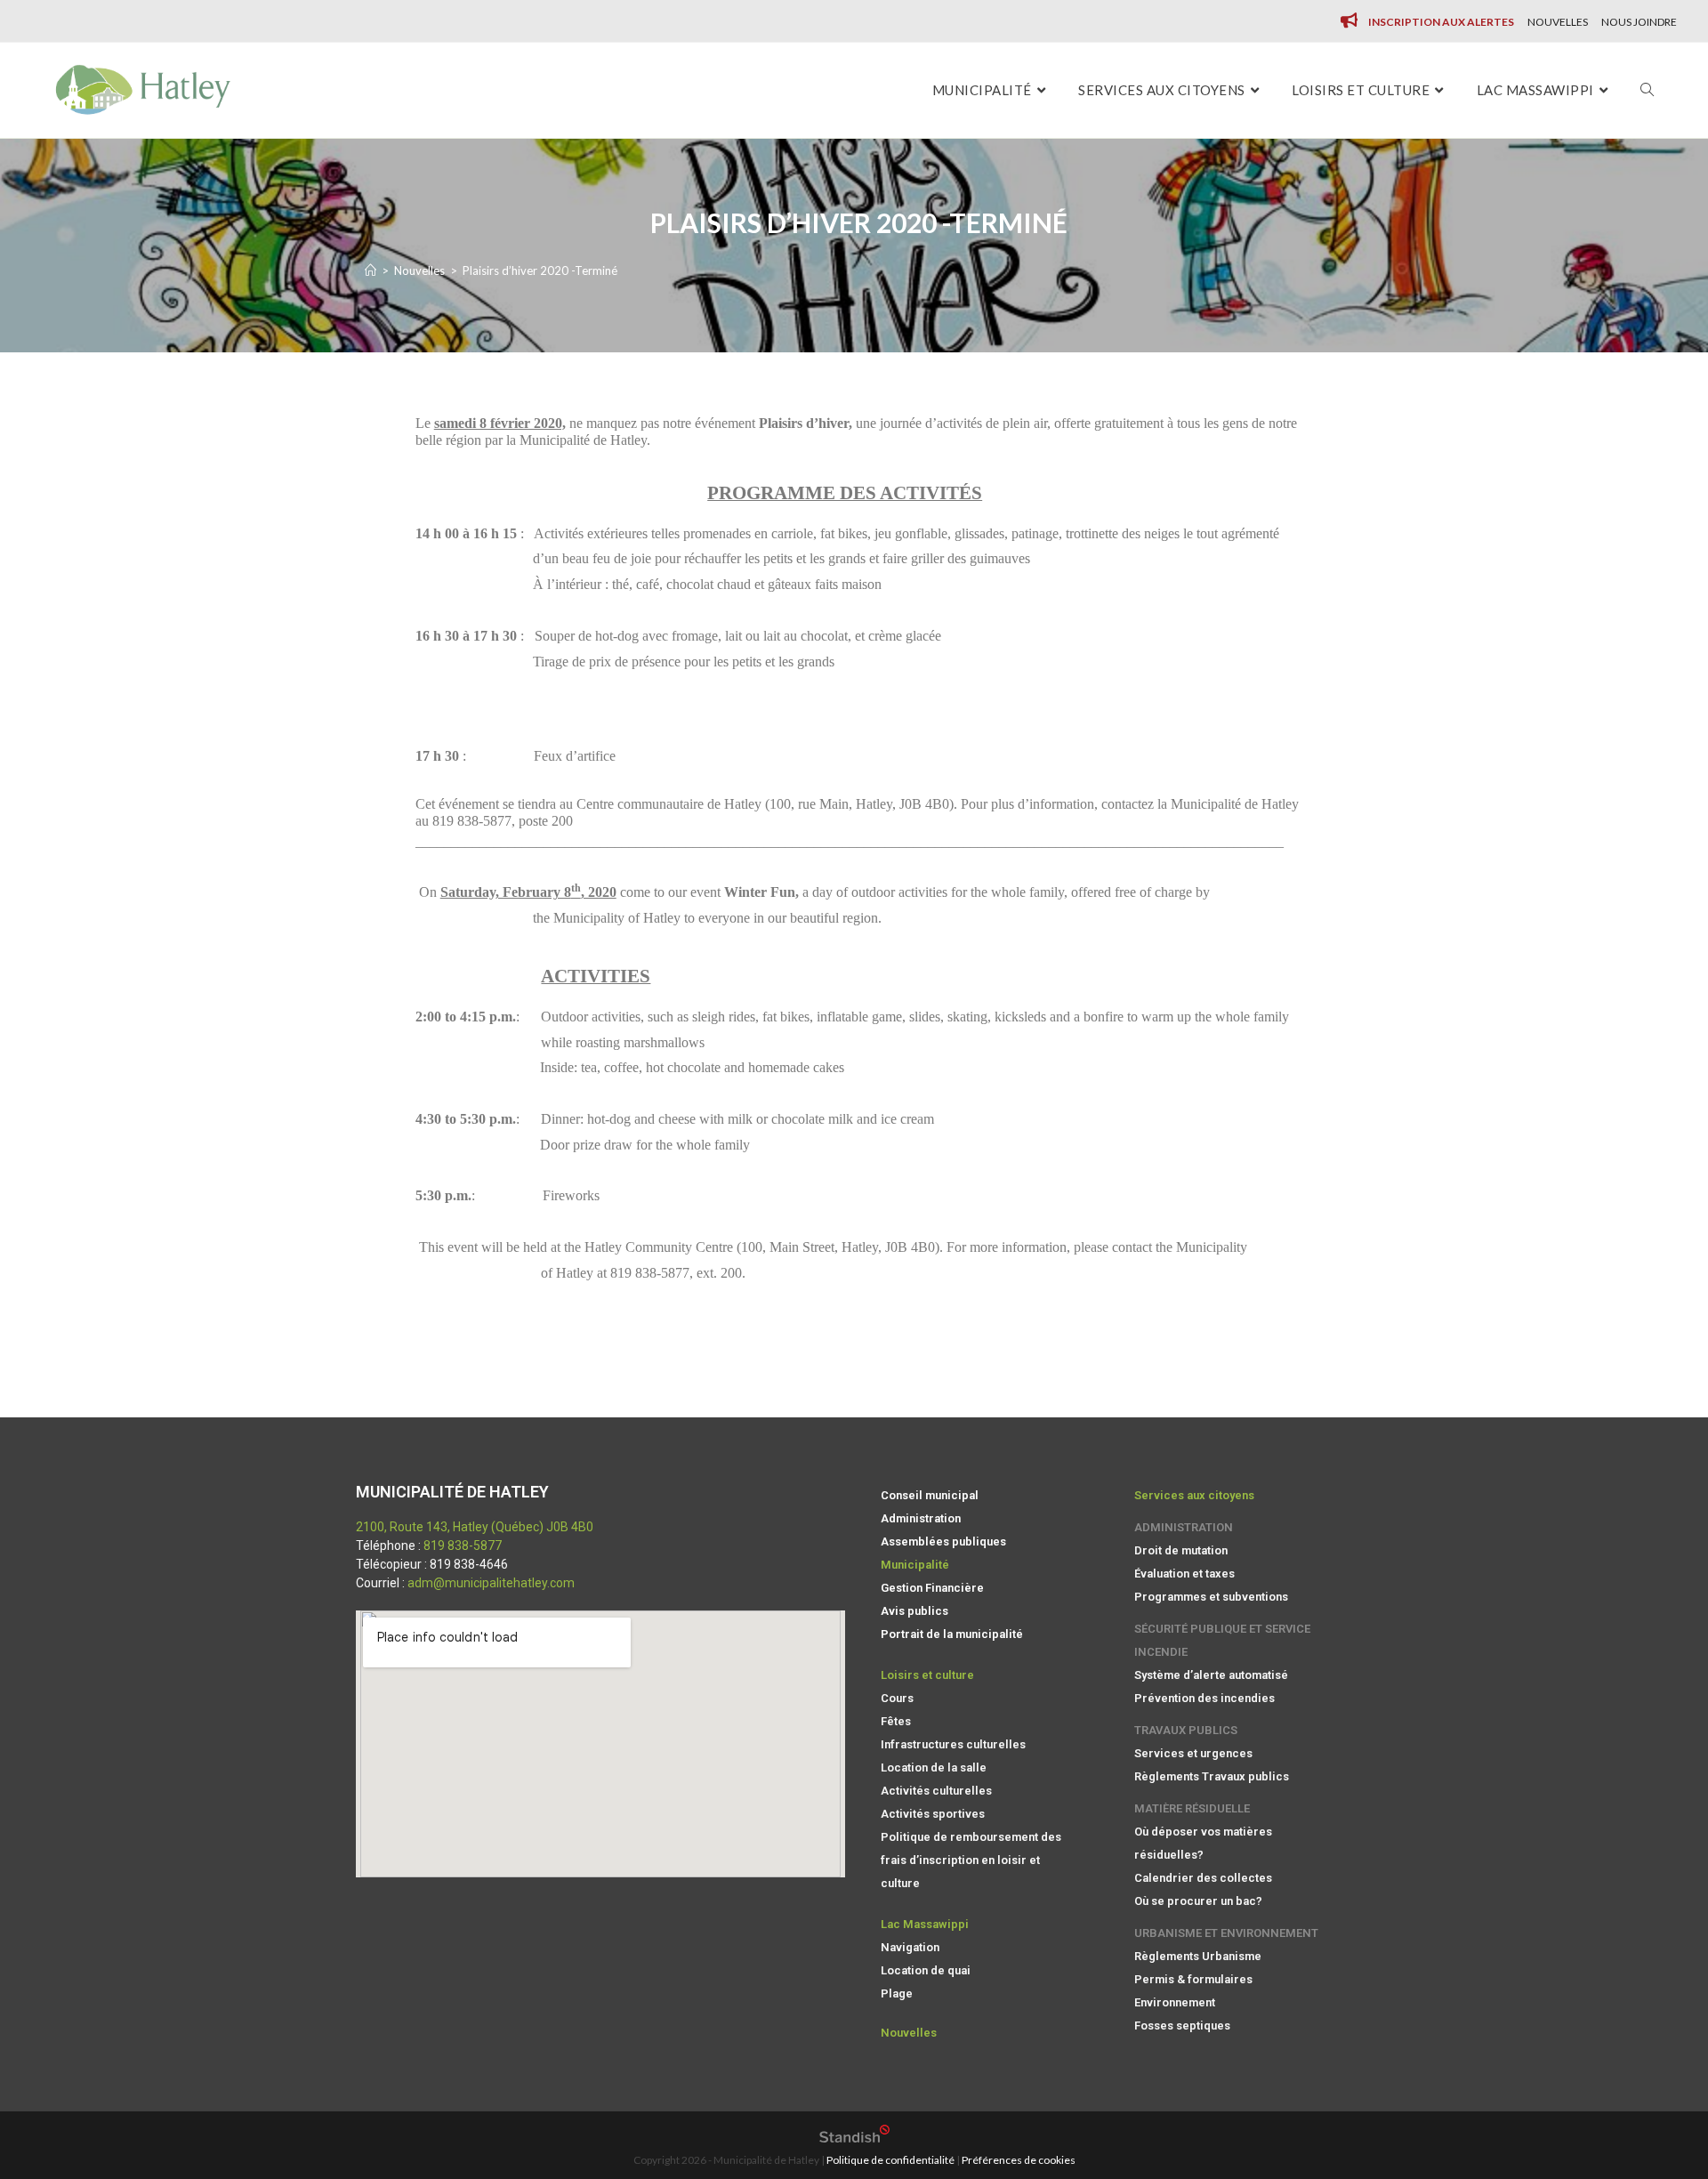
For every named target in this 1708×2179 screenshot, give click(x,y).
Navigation (910, 1947)
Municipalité (915, 1565)
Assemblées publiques (943, 1541)
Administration (921, 1518)
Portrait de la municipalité (952, 1634)
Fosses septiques (1182, 2026)
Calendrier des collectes (1203, 1878)
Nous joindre (1639, 22)
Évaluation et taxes (1184, 1574)
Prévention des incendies (1204, 1698)
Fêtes (896, 1721)
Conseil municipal (930, 1495)
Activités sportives (933, 1814)
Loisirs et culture (927, 1675)
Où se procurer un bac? (1198, 1901)
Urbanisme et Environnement (1226, 1933)
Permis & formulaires (1193, 1979)
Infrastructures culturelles (953, 1744)
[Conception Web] (854, 2139)
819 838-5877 (463, 1545)
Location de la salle (934, 1767)
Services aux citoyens (1194, 1495)
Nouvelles (1558, 22)
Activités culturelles (936, 1791)
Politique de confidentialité (890, 2160)
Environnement (1175, 2002)
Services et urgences (1193, 1753)
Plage (897, 1993)
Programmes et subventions (1211, 1597)
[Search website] (1647, 90)
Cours (897, 1698)
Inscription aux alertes (1441, 22)
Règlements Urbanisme (1198, 1956)
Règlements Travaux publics (1212, 1776)
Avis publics (914, 1611)
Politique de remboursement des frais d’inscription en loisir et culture (971, 1860)
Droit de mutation (1181, 1550)
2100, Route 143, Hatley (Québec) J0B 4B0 (475, 1527)
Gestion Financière (932, 1588)
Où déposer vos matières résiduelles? (1203, 1843)
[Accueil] (371, 270)
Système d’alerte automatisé (1211, 1675)
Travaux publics (1186, 1730)
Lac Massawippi (925, 1924)
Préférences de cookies (1019, 2160)
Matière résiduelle (1192, 1808)
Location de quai (926, 1970)
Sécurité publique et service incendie (1222, 1640)
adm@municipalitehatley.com (491, 1583)
